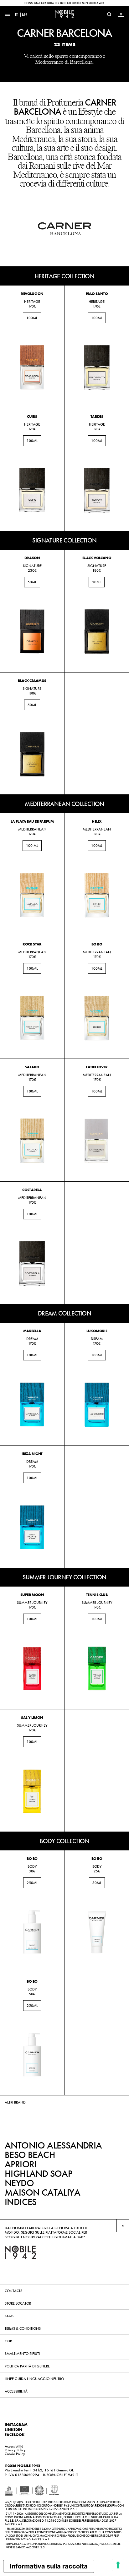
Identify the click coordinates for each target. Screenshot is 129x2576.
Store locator (18, 2303)
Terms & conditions (23, 2328)
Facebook (15, 2435)
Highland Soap (38, 2174)
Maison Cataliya (42, 2192)
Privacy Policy (15, 2450)
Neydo (19, 2183)
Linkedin (13, 2430)
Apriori (21, 2164)
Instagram (16, 2425)
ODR (8, 2341)
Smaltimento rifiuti (22, 2354)
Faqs (9, 2316)
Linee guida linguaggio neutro (34, 2379)
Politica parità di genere (27, 2366)
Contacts (13, 2291)
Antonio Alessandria (53, 2145)
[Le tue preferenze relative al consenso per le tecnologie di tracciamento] (118, 2565)
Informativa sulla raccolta (49, 2566)
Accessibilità (16, 2391)
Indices (21, 2202)
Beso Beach (30, 2155)
